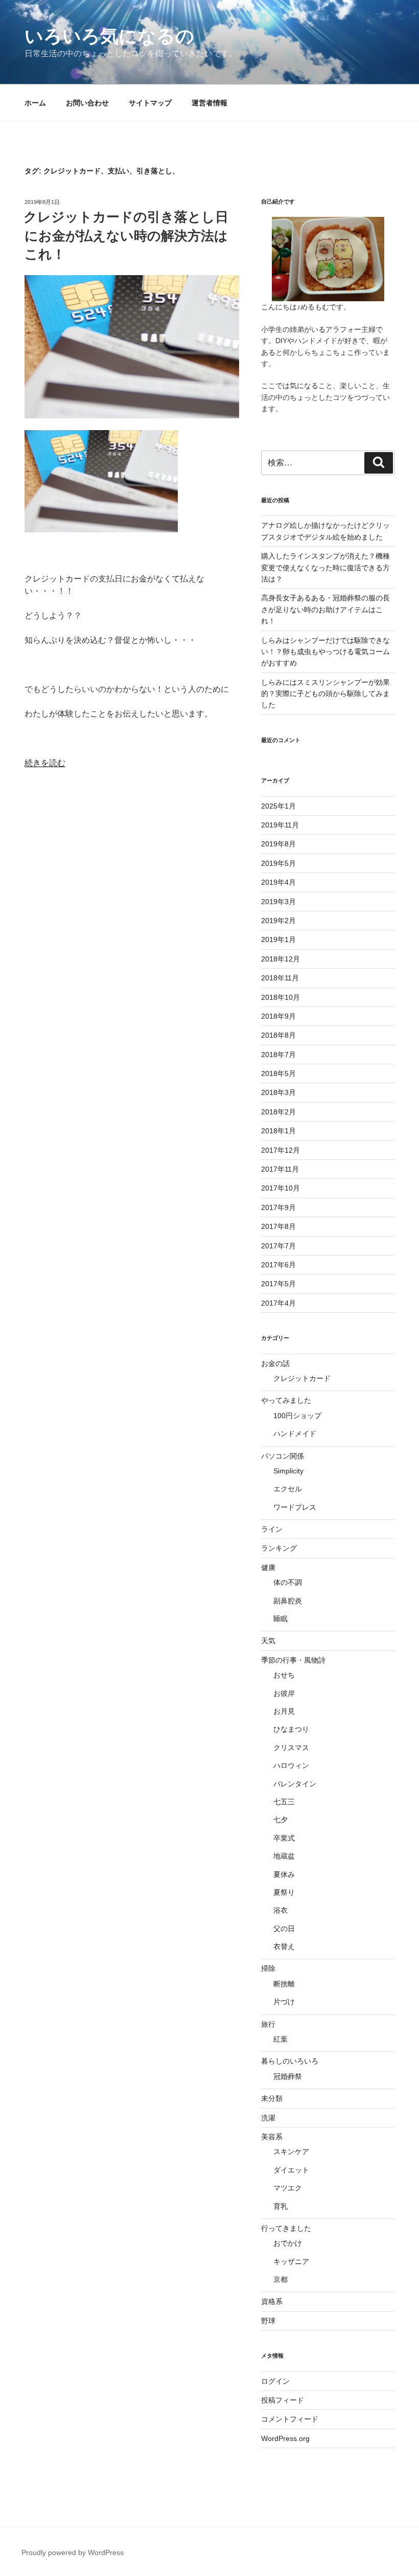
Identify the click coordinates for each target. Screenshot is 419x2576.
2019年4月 (278, 882)
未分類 (272, 2098)
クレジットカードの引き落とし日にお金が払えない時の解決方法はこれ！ (126, 236)
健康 (268, 1567)
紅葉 (281, 2039)
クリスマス (291, 1748)
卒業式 (284, 1838)
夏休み (284, 1874)
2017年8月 (278, 1226)
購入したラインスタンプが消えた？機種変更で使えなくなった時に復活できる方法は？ (325, 567)
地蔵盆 (284, 1856)
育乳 (281, 2206)
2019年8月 (278, 844)
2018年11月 (280, 978)
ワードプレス (295, 1507)
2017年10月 (281, 1188)
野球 (268, 2321)
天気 (268, 1641)
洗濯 (268, 2118)
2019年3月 (278, 902)
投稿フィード (283, 2400)
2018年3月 (278, 1092)
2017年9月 (278, 1207)
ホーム (35, 103)
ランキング (279, 1548)
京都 (281, 2279)
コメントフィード (290, 2419)
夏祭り (284, 1892)
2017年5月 (278, 1284)
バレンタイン (295, 1784)
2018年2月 (278, 1112)
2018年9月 (278, 1016)
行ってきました (286, 2228)
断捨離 (284, 1984)
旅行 (268, 2024)
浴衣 (281, 1910)
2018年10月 (281, 997)
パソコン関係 (283, 1456)
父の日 (284, 1929)
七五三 (284, 1802)
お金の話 (275, 1363)
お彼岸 (284, 1693)
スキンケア (291, 2152)
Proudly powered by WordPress (73, 2552)
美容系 (272, 2137)
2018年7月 (278, 1055)
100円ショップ (297, 1416)
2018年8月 (278, 1035)
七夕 (281, 1820)
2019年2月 (278, 921)
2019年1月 (278, 939)
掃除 (268, 1968)
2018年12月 (281, 959)
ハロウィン (291, 1765)
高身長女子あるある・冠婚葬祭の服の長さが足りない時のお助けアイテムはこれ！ (325, 609)
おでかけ (288, 2243)
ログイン (275, 2381)
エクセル (288, 1489)
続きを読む (45, 763)
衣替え (284, 1946)
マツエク (288, 2188)
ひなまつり (291, 1729)
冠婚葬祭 (288, 2076)
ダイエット (291, 2170)
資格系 (272, 2301)
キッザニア (291, 2261)
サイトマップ (150, 103)
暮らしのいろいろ (290, 2061)
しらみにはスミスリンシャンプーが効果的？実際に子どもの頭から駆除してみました (325, 694)
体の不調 (288, 1582)
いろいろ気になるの (109, 36)
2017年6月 (278, 1265)
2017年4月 (278, 1303)
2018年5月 (278, 1073)
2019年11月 (280, 825)
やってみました (286, 1400)
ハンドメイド (295, 1433)
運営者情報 (209, 103)
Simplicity (288, 1471)
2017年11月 (280, 1169)
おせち (284, 1675)
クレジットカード (302, 1378)
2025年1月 (278, 806)
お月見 (284, 1711)
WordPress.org (285, 2438)
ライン (272, 1529)
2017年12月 (281, 1150)
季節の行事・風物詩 (293, 1660)
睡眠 (281, 1619)
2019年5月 (278, 863)
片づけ (284, 2002)
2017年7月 (278, 1246)
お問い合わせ (87, 103)
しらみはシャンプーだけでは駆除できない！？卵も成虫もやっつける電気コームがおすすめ (325, 652)
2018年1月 (278, 1131)
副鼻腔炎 (288, 1601)
